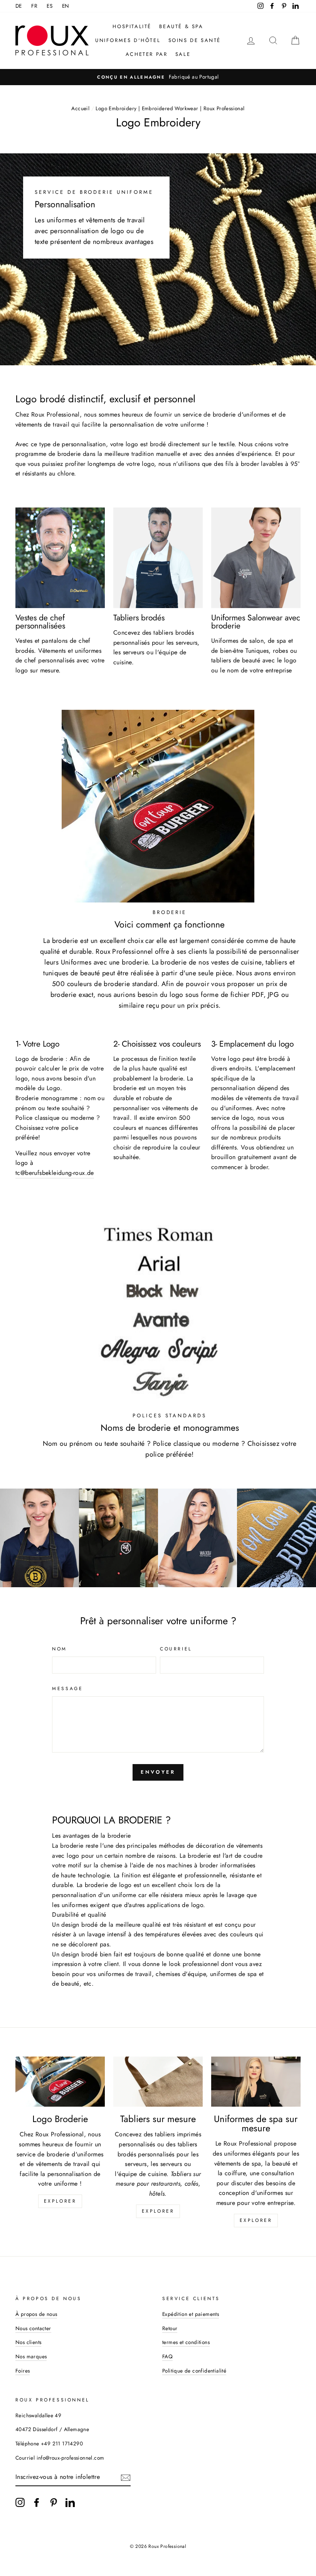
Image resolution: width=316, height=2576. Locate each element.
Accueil (80, 108)
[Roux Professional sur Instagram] (20, 2502)
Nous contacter (33, 2328)
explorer (60, 2201)
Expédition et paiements (191, 2314)
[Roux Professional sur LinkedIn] (70, 2502)
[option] (161, 77)
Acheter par (147, 54)
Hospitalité (132, 26)
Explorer (256, 2220)
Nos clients (28, 2342)
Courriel (176, 1649)
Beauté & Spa (181, 26)
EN (66, 6)
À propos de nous (36, 2314)
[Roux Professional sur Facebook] (37, 2502)
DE (19, 6)
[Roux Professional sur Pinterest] (54, 2502)
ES (50, 6)
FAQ (167, 2356)
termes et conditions (186, 2342)
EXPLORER (158, 2211)
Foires (23, 2371)
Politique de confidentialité (194, 2371)
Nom (60, 1649)
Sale (183, 54)
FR (34, 6)
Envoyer (158, 1772)
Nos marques (31, 2356)
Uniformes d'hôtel (128, 40)
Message (67, 1689)
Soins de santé (195, 40)
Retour (170, 2328)
